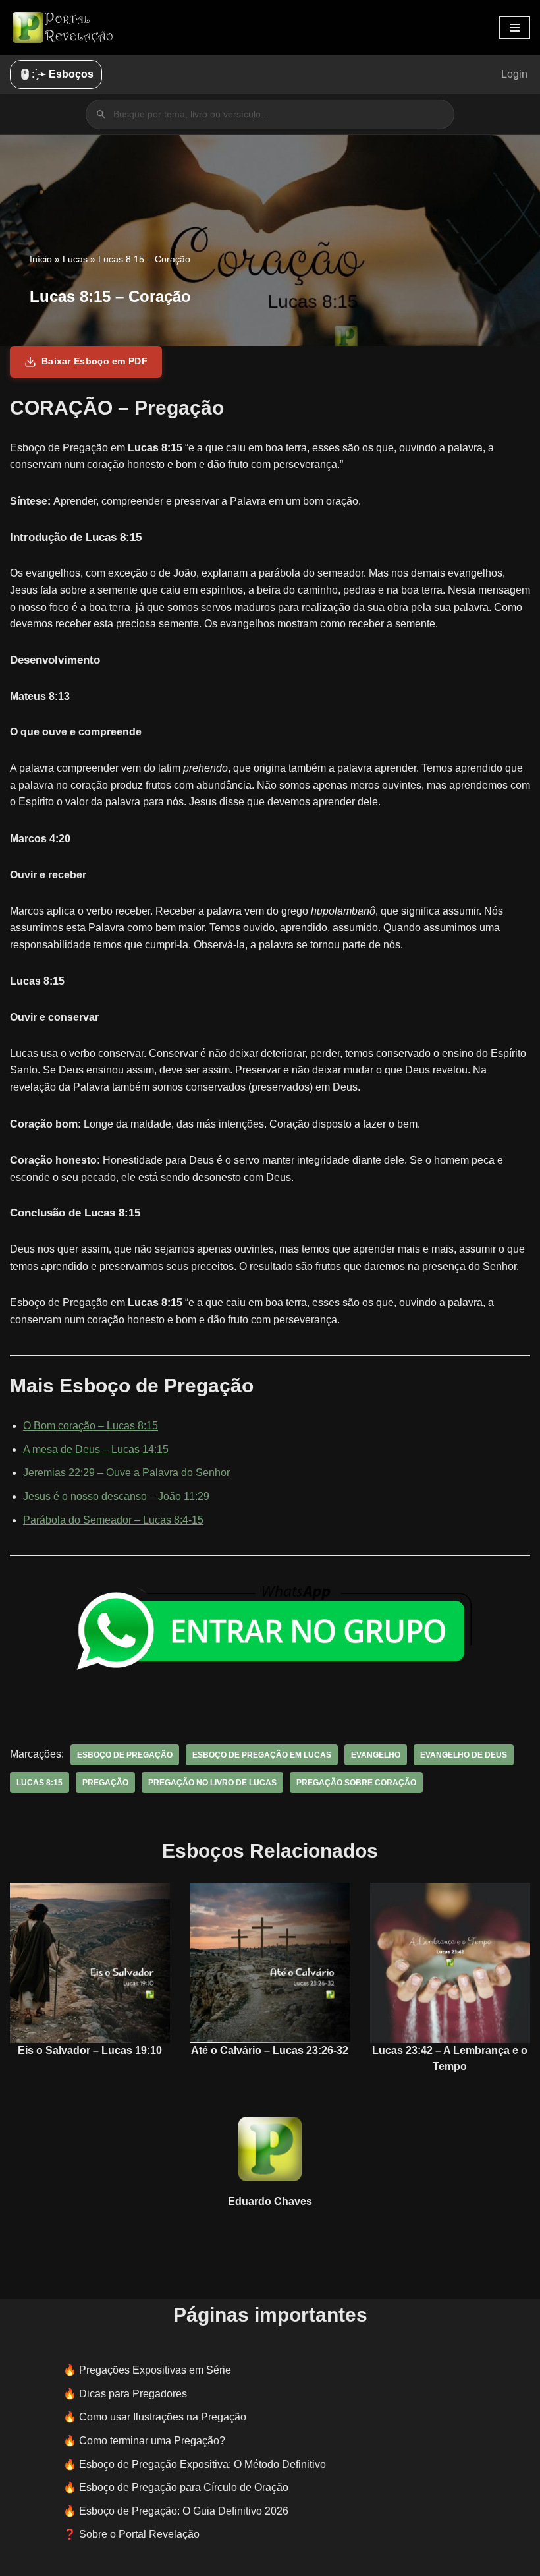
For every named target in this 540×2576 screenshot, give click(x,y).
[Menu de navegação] (515, 28)
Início (41, 259)
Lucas (75, 259)
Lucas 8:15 (40, 1783)
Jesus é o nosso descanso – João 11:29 (116, 1496)
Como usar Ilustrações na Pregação (163, 2417)
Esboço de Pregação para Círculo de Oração (184, 2487)
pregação (105, 1783)
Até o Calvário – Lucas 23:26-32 (270, 2050)
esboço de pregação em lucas (262, 1755)
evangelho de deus (464, 1755)
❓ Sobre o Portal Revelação (131, 2534)
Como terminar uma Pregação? (152, 2441)
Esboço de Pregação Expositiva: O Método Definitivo (202, 2464)
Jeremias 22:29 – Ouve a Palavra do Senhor (126, 1473)
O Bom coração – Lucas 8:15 (91, 1426)
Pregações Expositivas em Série (155, 2370)
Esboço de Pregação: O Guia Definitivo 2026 (184, 2511)
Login (514, 74)
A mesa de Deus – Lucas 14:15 (96, 1449)
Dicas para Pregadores (133, 2394)
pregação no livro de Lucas (212, 1783)
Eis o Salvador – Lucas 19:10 (90, 2050)
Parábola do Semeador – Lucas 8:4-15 (113, 1520)
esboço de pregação (125, 1755)
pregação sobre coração (356, 1783)
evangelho (376, 1755)
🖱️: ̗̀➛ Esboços (56, 74)
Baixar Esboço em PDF (94, 361)
